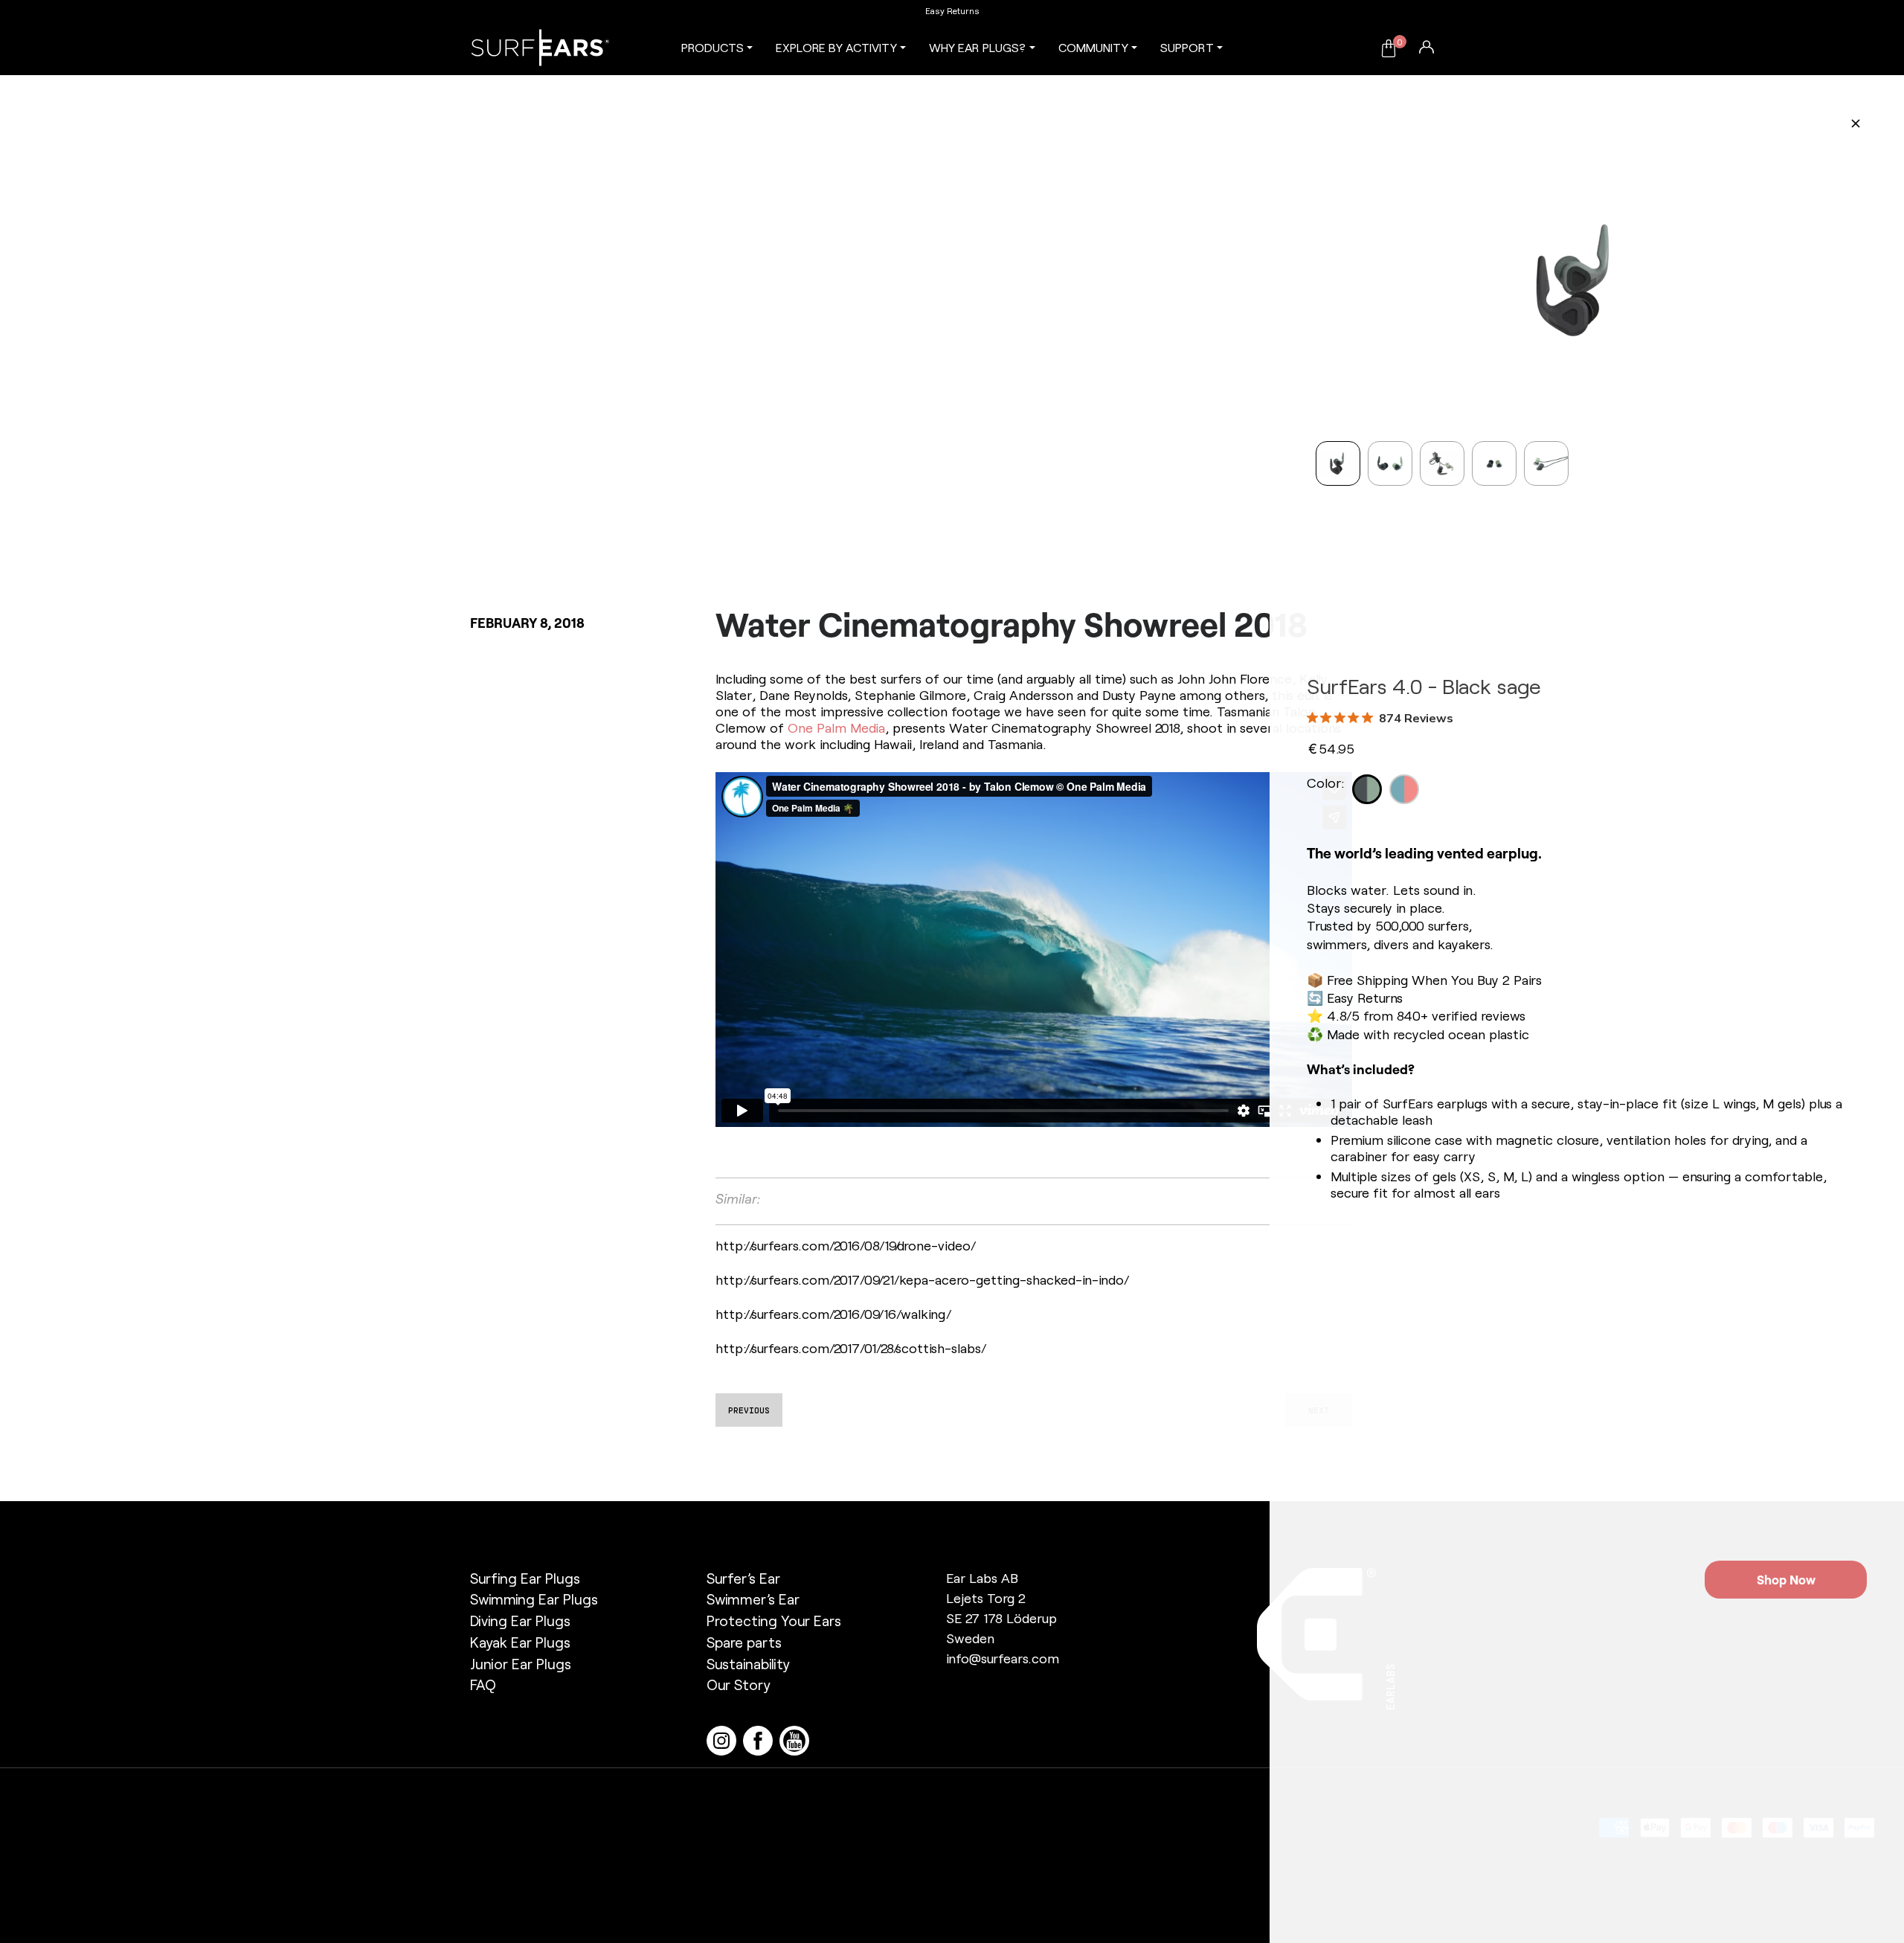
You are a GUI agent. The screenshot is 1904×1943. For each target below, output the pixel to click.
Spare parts (744, 1642)
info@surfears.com (1003, 1658)
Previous (749, 1410)
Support (1187, 47)
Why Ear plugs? (977, 47)
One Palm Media (836, 728)
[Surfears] (540, 48)
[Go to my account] (1427, 46)
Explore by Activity (836, 47)
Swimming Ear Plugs (534, 1599)
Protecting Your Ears (774, 1621)
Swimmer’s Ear (753, 1599)
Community (1093, 47)
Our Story (739, 1685)
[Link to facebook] (761, 1739)
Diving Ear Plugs (520, 1621)
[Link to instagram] (725, 1739)
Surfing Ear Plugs (525, 1578)
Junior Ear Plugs (521, 1664)
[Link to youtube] (796, 1739)
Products (713, 47)
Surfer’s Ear (743, 1578)
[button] (1333, 266)
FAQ (483, 1685)
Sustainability (748, 1664)
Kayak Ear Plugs (520, 1642)
